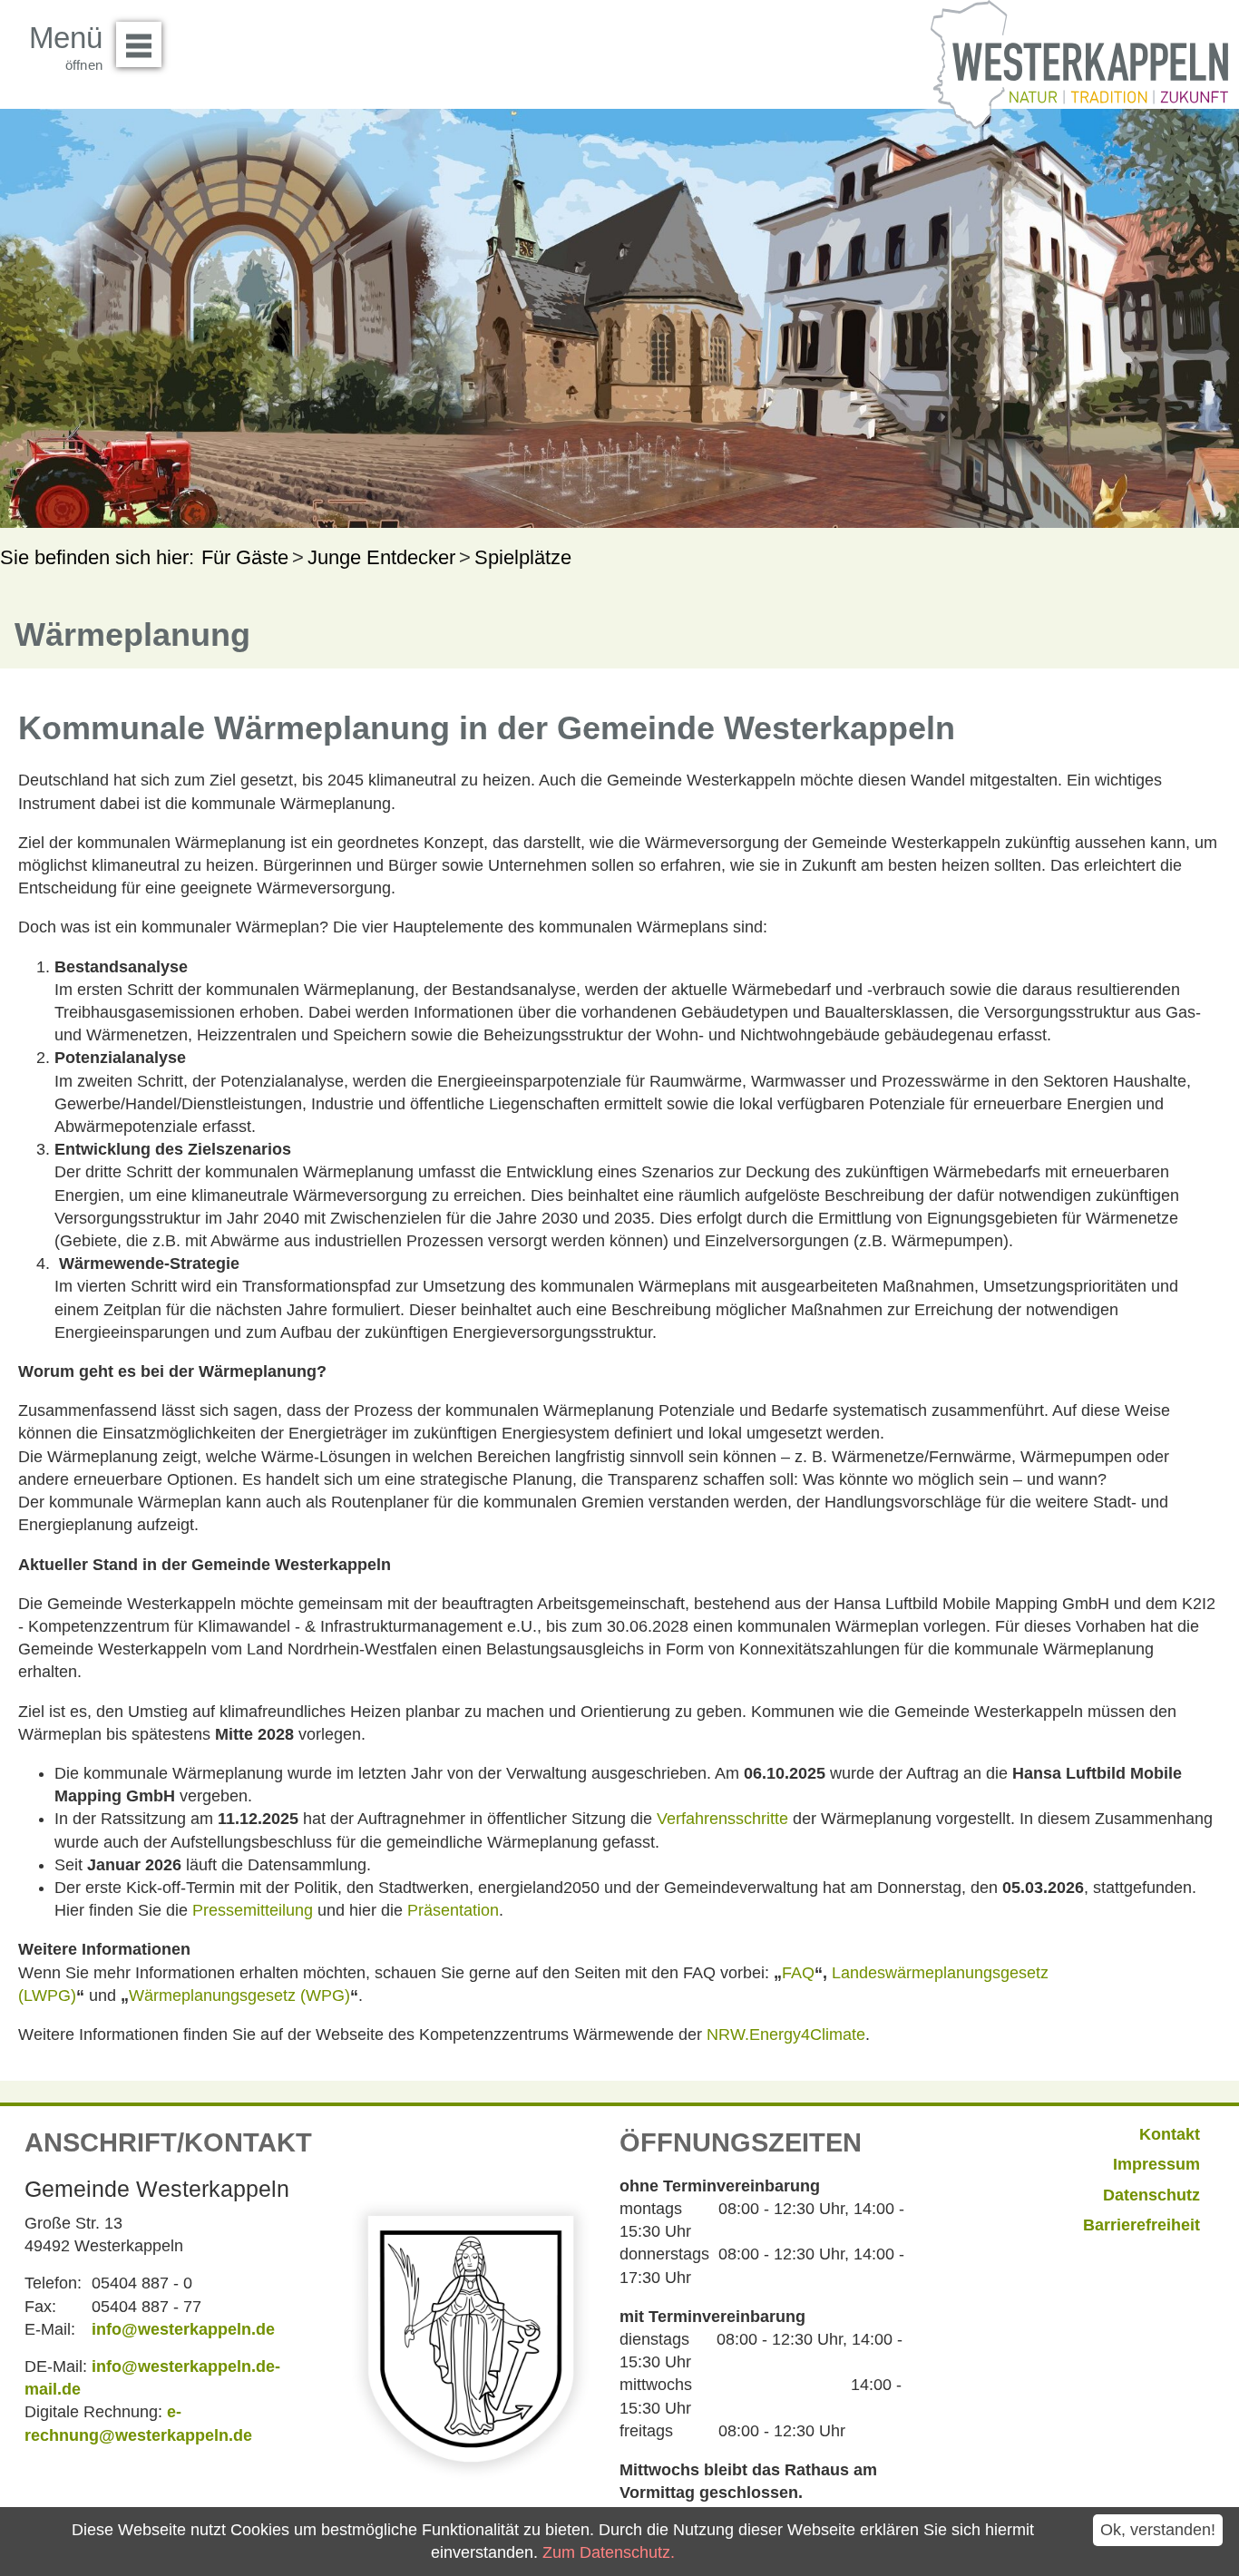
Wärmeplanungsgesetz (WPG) (239, 1995)
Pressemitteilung (253, 1910)
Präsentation (453, 1910)
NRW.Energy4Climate (786, 2034)
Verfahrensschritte (722, 1819)
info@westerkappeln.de (183, 2329)
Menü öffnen (139, 44)
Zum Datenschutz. (609, 2552)
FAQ (798, 1973)
